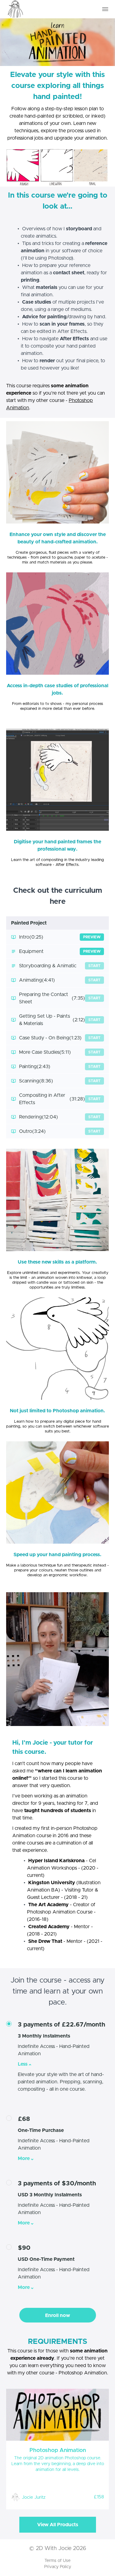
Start (94, 966)
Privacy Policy (58, 2567)
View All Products (58, 2525)
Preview (92, 937)
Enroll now (57, 2315)
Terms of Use (57, 2561)
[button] (105, 9)
